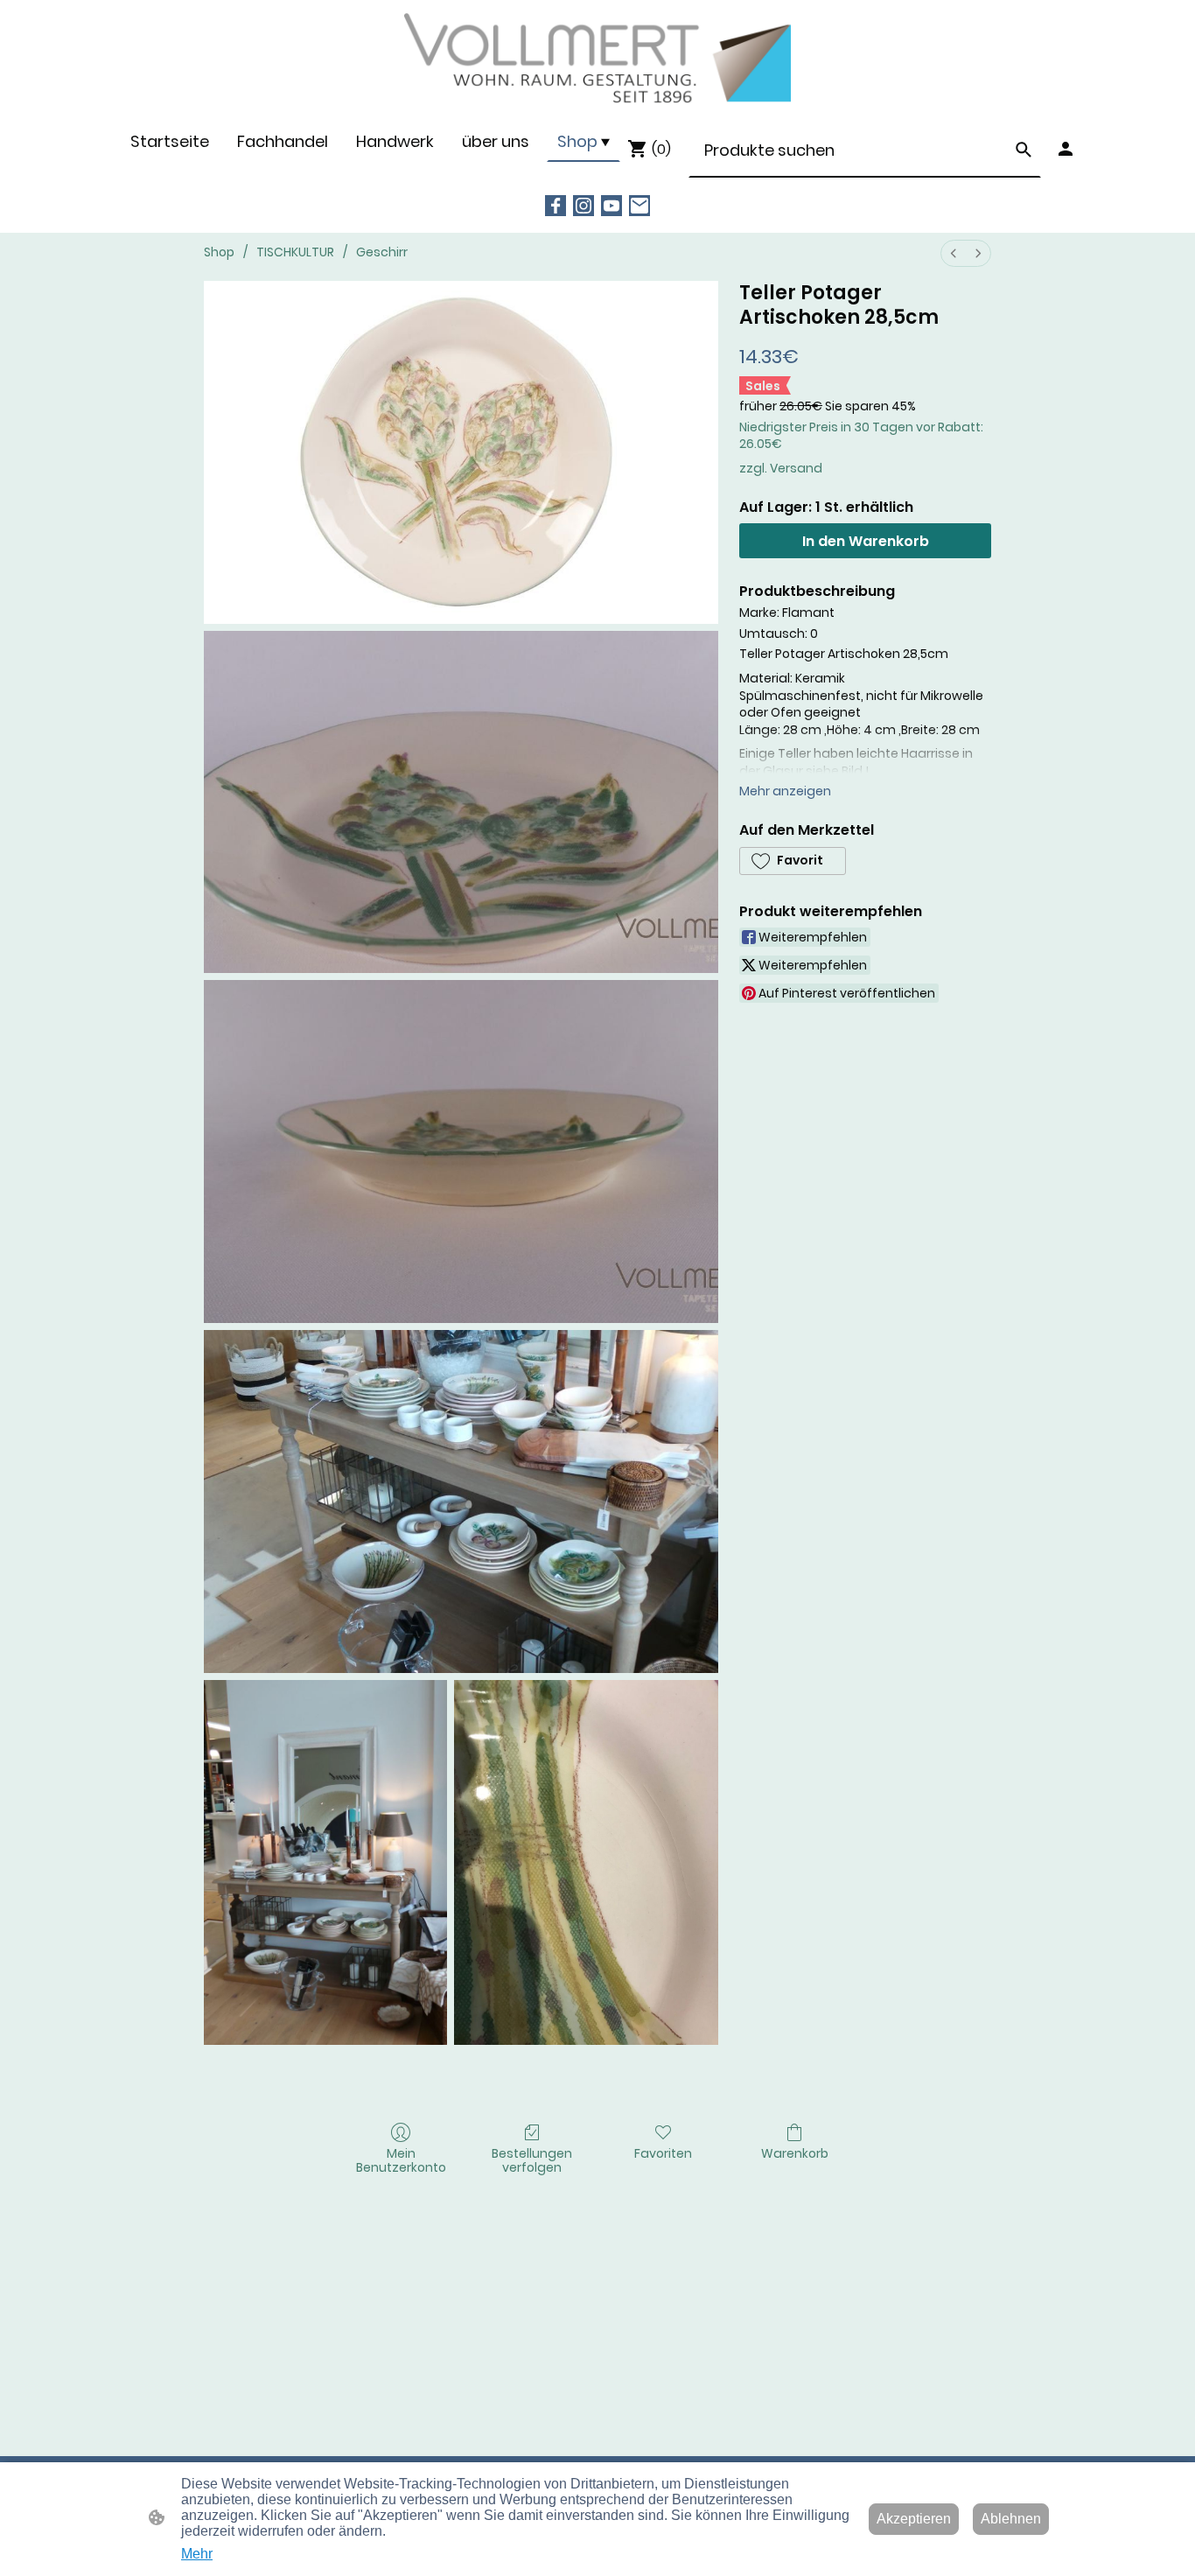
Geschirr (382, 252)
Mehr (197, 2554)
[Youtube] (611, 206)
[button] (1024, 150)
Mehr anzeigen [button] (785, 791)
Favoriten (663, 2153)
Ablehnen (1011, 2519)
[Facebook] (556, 206)
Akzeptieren (914, 2519)
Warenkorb (795, 2153)
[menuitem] (954, 253)
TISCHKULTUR (295, 252)
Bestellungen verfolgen (532, 2160)
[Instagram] (584, 206)
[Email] (639, 206)
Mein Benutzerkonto (401, 2160)
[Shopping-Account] (1066, 149)
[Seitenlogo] (597, 60)
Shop (219, 252)
